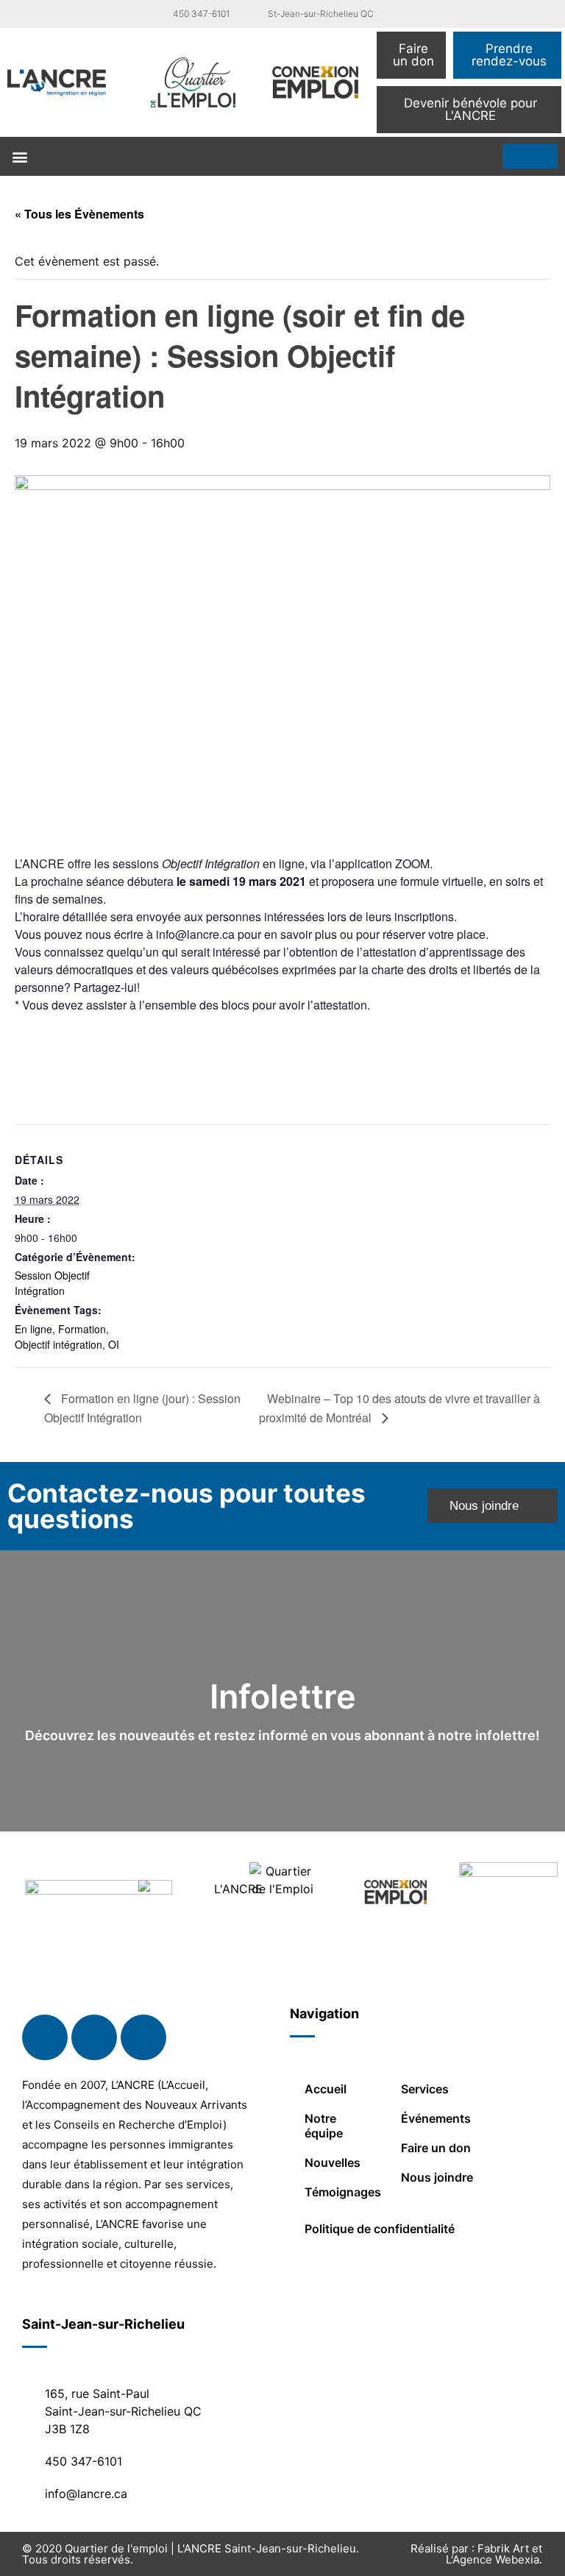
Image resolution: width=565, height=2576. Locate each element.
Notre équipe (324, 2126)
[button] (19, 156)
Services (425, 2089)
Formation (82, 1329)
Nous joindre (437, 2177)
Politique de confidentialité (380, 2229)
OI (114, 1344)
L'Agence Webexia (493, 2559)
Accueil (326, 2089)
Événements (436, 2118)
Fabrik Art (503, 2548)
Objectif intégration (58, 1344)
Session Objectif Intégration (52, 1283)
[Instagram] (143, 2037)
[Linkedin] (94, 2037)
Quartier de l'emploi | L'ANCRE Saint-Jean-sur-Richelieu (210, 2548)
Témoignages (343, 2192)
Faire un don (436, 2148)
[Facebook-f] (45, 2037)
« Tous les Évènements (79, 214)
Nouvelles (333, 2162)
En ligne (33, 1329)
